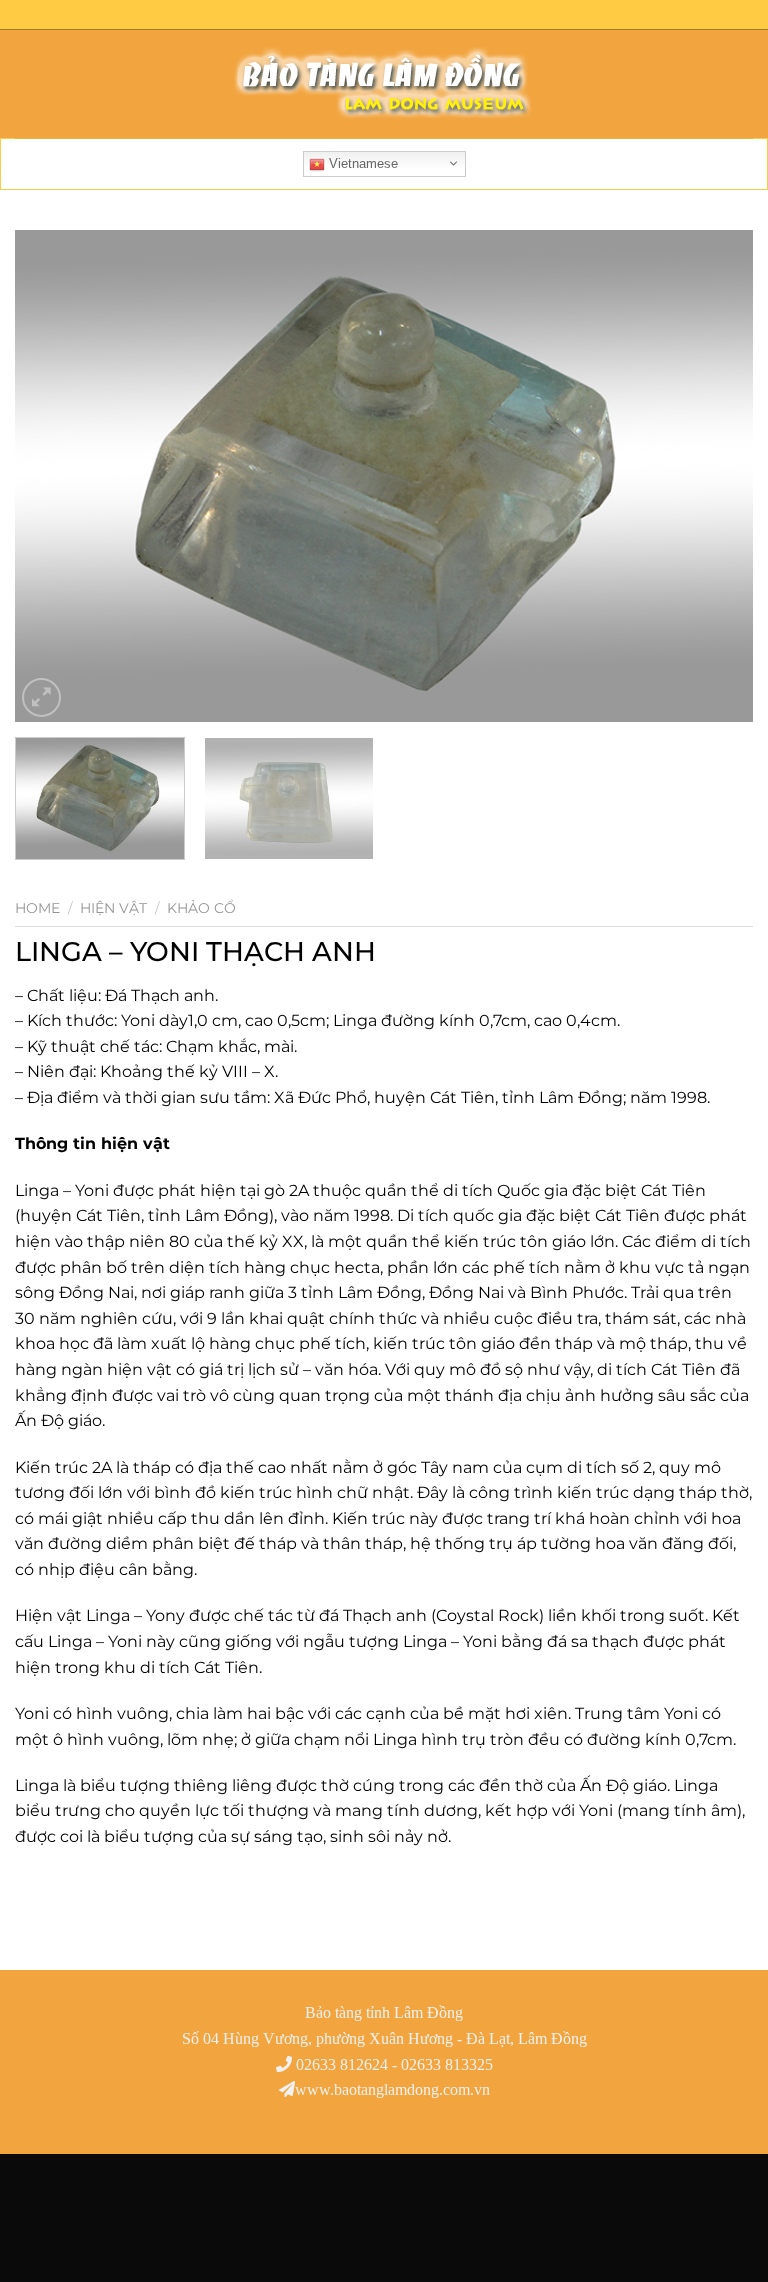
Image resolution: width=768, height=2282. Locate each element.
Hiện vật (113, 908)
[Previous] (55, 476)
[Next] (713, 476)
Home (37, 908)
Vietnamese (361, 163)
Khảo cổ (201, 908)
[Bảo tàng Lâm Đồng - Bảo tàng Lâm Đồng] (384, 84)
